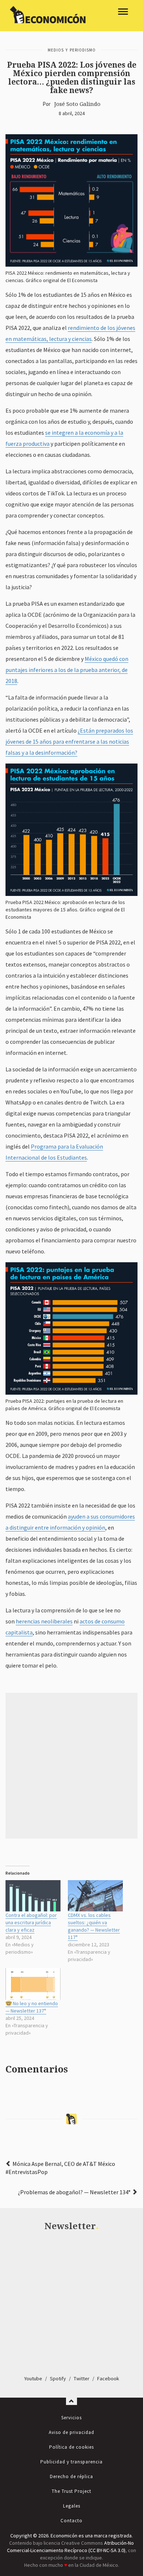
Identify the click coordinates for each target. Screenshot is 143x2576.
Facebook (108, 2378)
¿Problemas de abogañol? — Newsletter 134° (74, 2192)
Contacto (71, 2521)
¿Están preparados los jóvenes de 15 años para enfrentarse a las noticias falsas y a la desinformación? (69, 741)
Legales (72, 2506)
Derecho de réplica (71, 2477)
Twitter (82, 2378)
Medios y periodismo (72, 50)
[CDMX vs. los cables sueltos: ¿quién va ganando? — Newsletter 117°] (95, 1896)
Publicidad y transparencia (71, 2462)
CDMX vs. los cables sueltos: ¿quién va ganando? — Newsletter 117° (94, 1926)
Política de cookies (71, 2447)
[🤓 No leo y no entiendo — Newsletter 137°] (33, 1984)
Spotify (58, 2378)
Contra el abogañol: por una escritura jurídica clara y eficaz (31, 1922)
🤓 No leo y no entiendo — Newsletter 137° (32, 2007)
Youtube (33, 2378)
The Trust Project (71, 2491)
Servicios (71, 2418)
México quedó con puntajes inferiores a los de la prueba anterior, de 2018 (67, 670)
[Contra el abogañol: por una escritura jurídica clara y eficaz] (33, 1896)
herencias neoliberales (44, 1621)
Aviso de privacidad (71, 2432)
